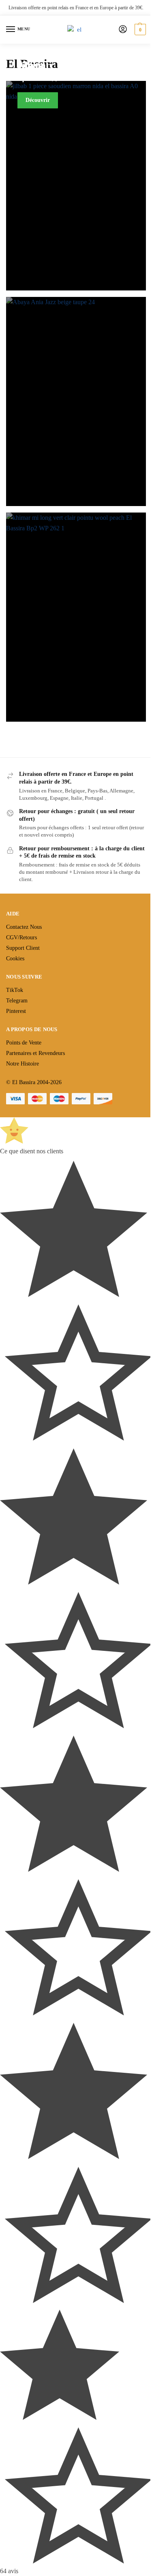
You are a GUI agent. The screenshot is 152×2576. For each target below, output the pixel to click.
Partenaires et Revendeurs (35, 1053)
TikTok (15, 990)
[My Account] (123, 30)
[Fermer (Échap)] (107, 9)
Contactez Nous (24, 927)
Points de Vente (24, 1043)
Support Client (23, 948)
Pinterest (16, 1011)
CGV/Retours (21, 937)
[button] (139, 30)
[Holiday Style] (76, 617)
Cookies (15, 959)
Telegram (17, 1001)
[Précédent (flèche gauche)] (14, 1288)
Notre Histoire (22, 1064)
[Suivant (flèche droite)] (138, 1288)
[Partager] (125, 9)
